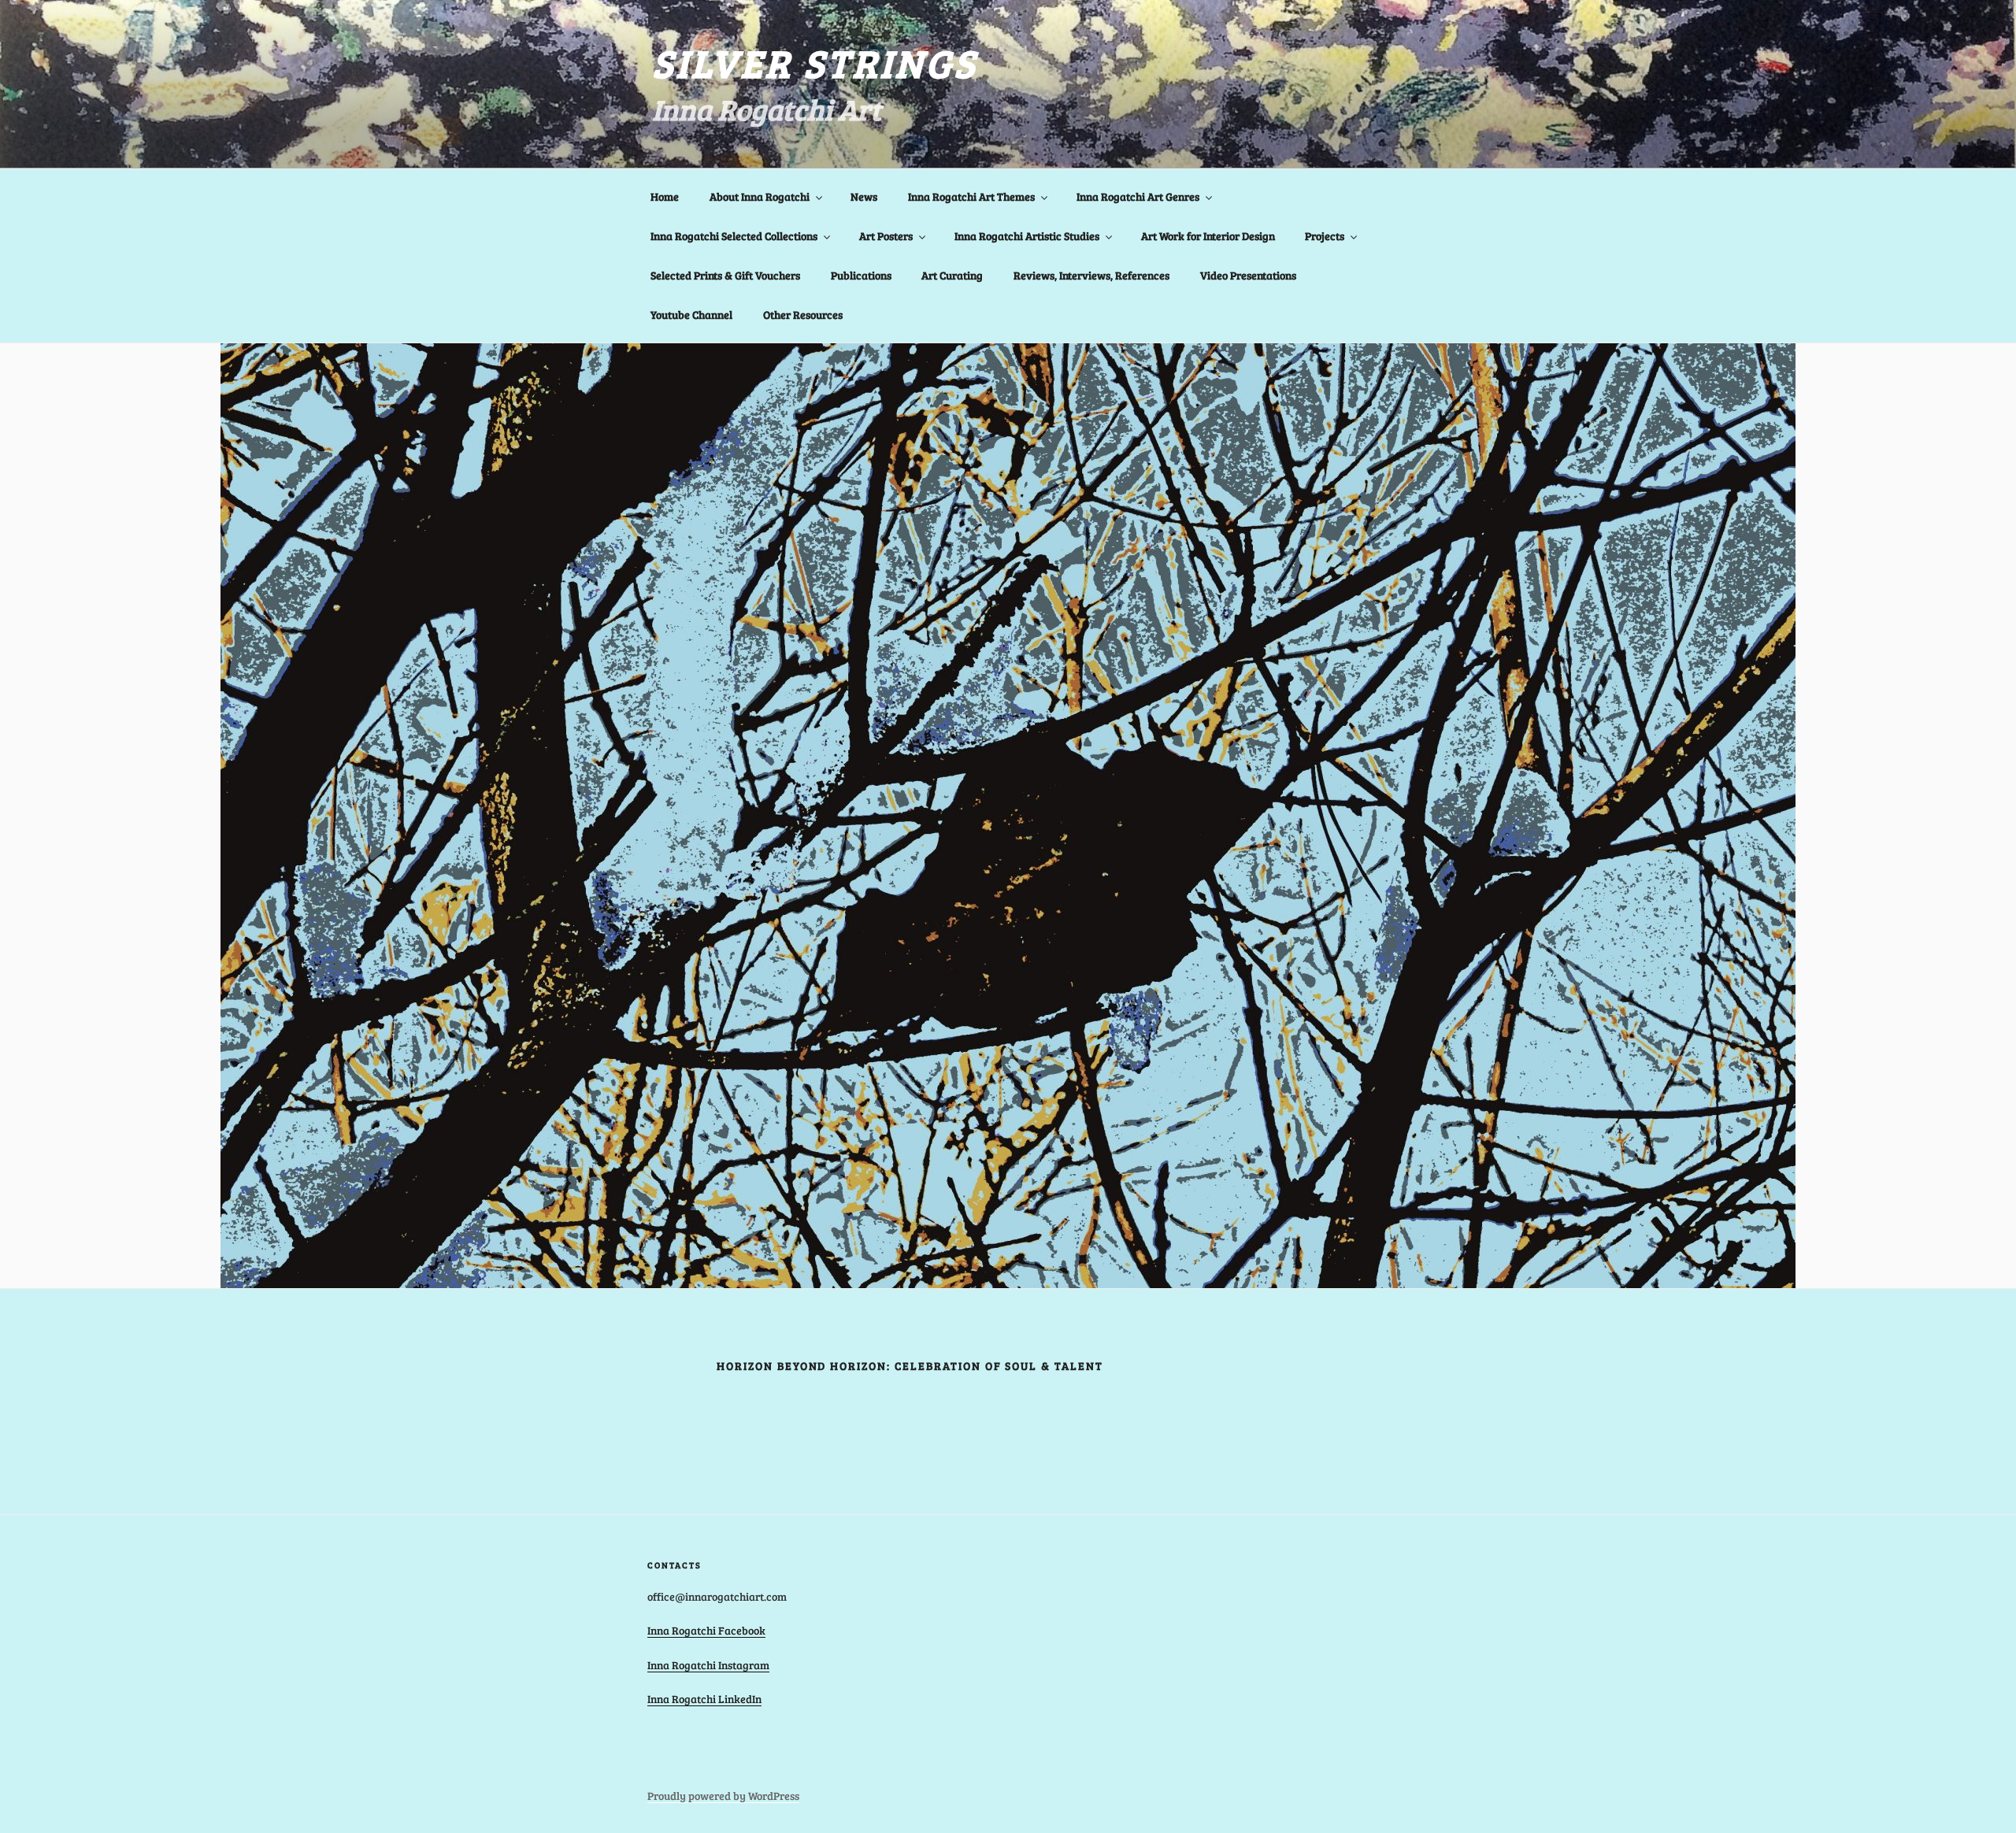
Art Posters (886, 236)
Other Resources (803, 315)
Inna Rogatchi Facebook (706, 1630)
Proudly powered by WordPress (723, 1796)
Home (665, 196)
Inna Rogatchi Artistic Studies (1027, 236)
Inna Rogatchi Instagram (708, 1665)
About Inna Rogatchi (760, 196)
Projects (1325, 236)
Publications (861, 275)
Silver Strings (815, 62)
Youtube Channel (691, 315)
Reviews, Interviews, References (1091, 275)
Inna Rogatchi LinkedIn (704, 1699)
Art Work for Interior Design (1208, 236)
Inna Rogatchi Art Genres (1138, 196)
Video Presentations (1248, 275)
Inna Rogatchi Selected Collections (734, 236)
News (864, 196)
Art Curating (952, 275)
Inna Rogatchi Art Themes (971, 196)
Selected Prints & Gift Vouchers (725, 275)
